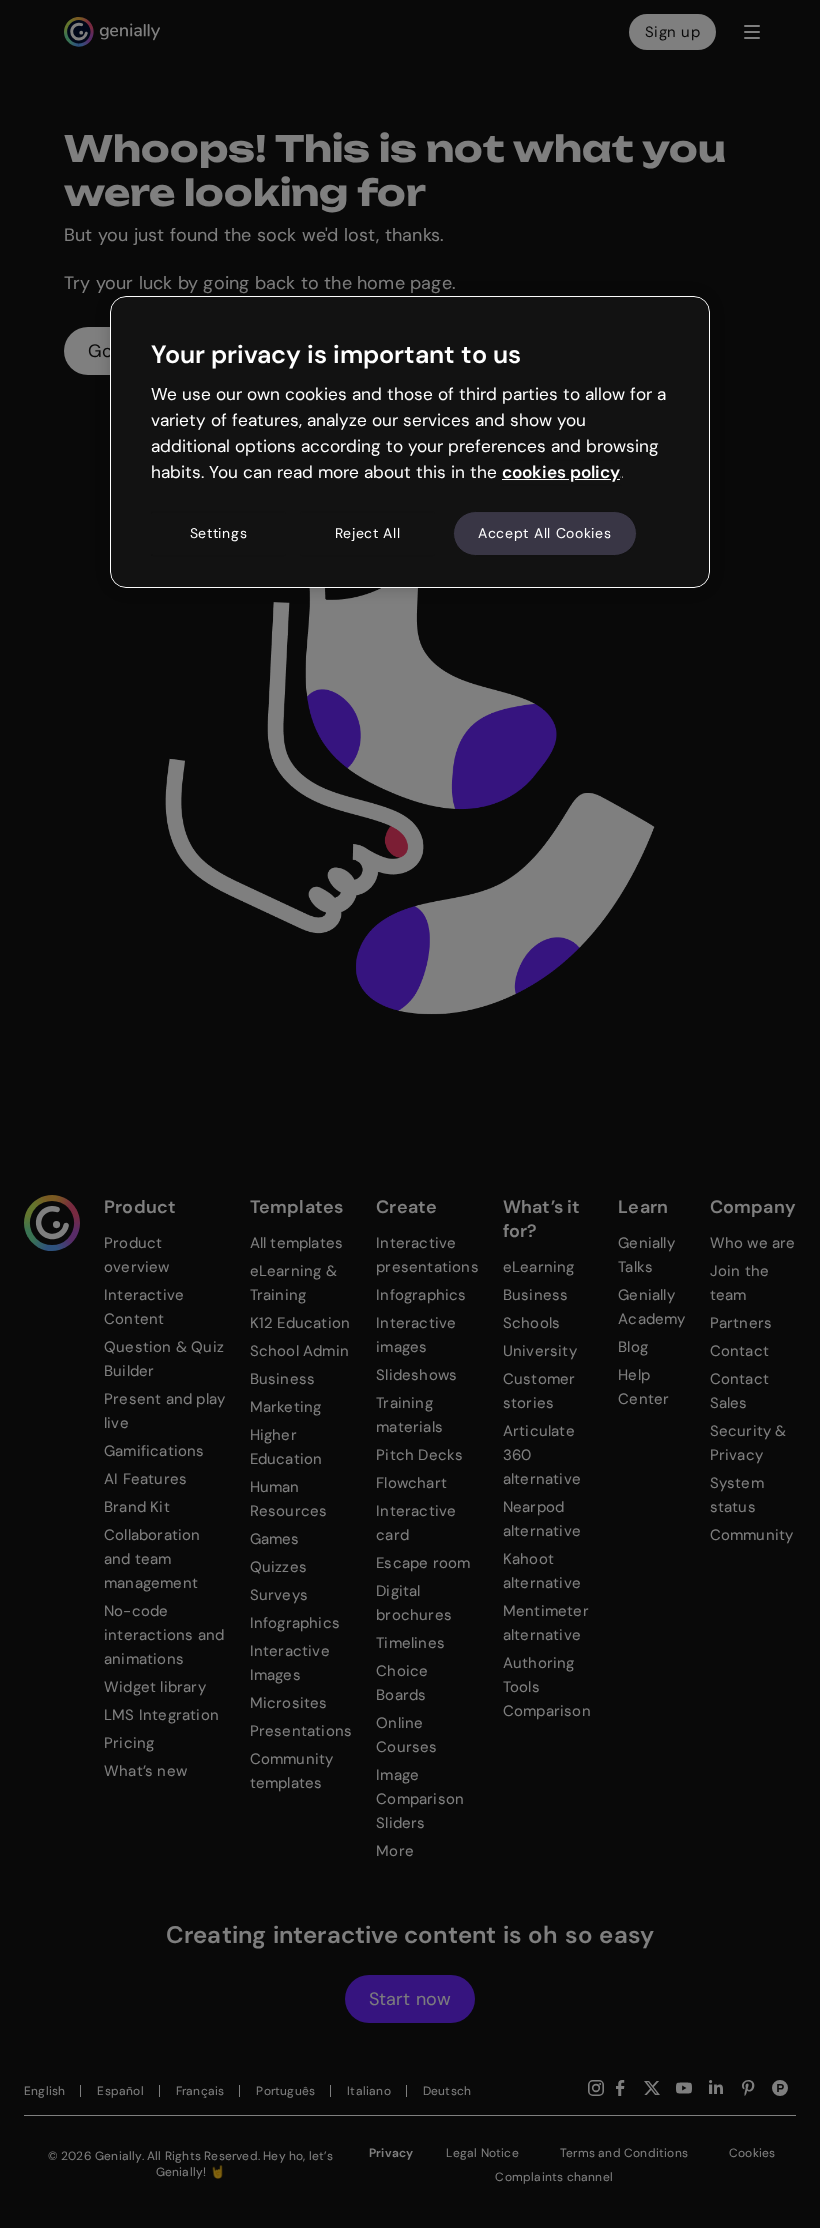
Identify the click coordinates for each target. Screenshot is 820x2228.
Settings (219, 533)
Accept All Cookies (545, 533)
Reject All (368, 533)
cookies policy (561, 472)
